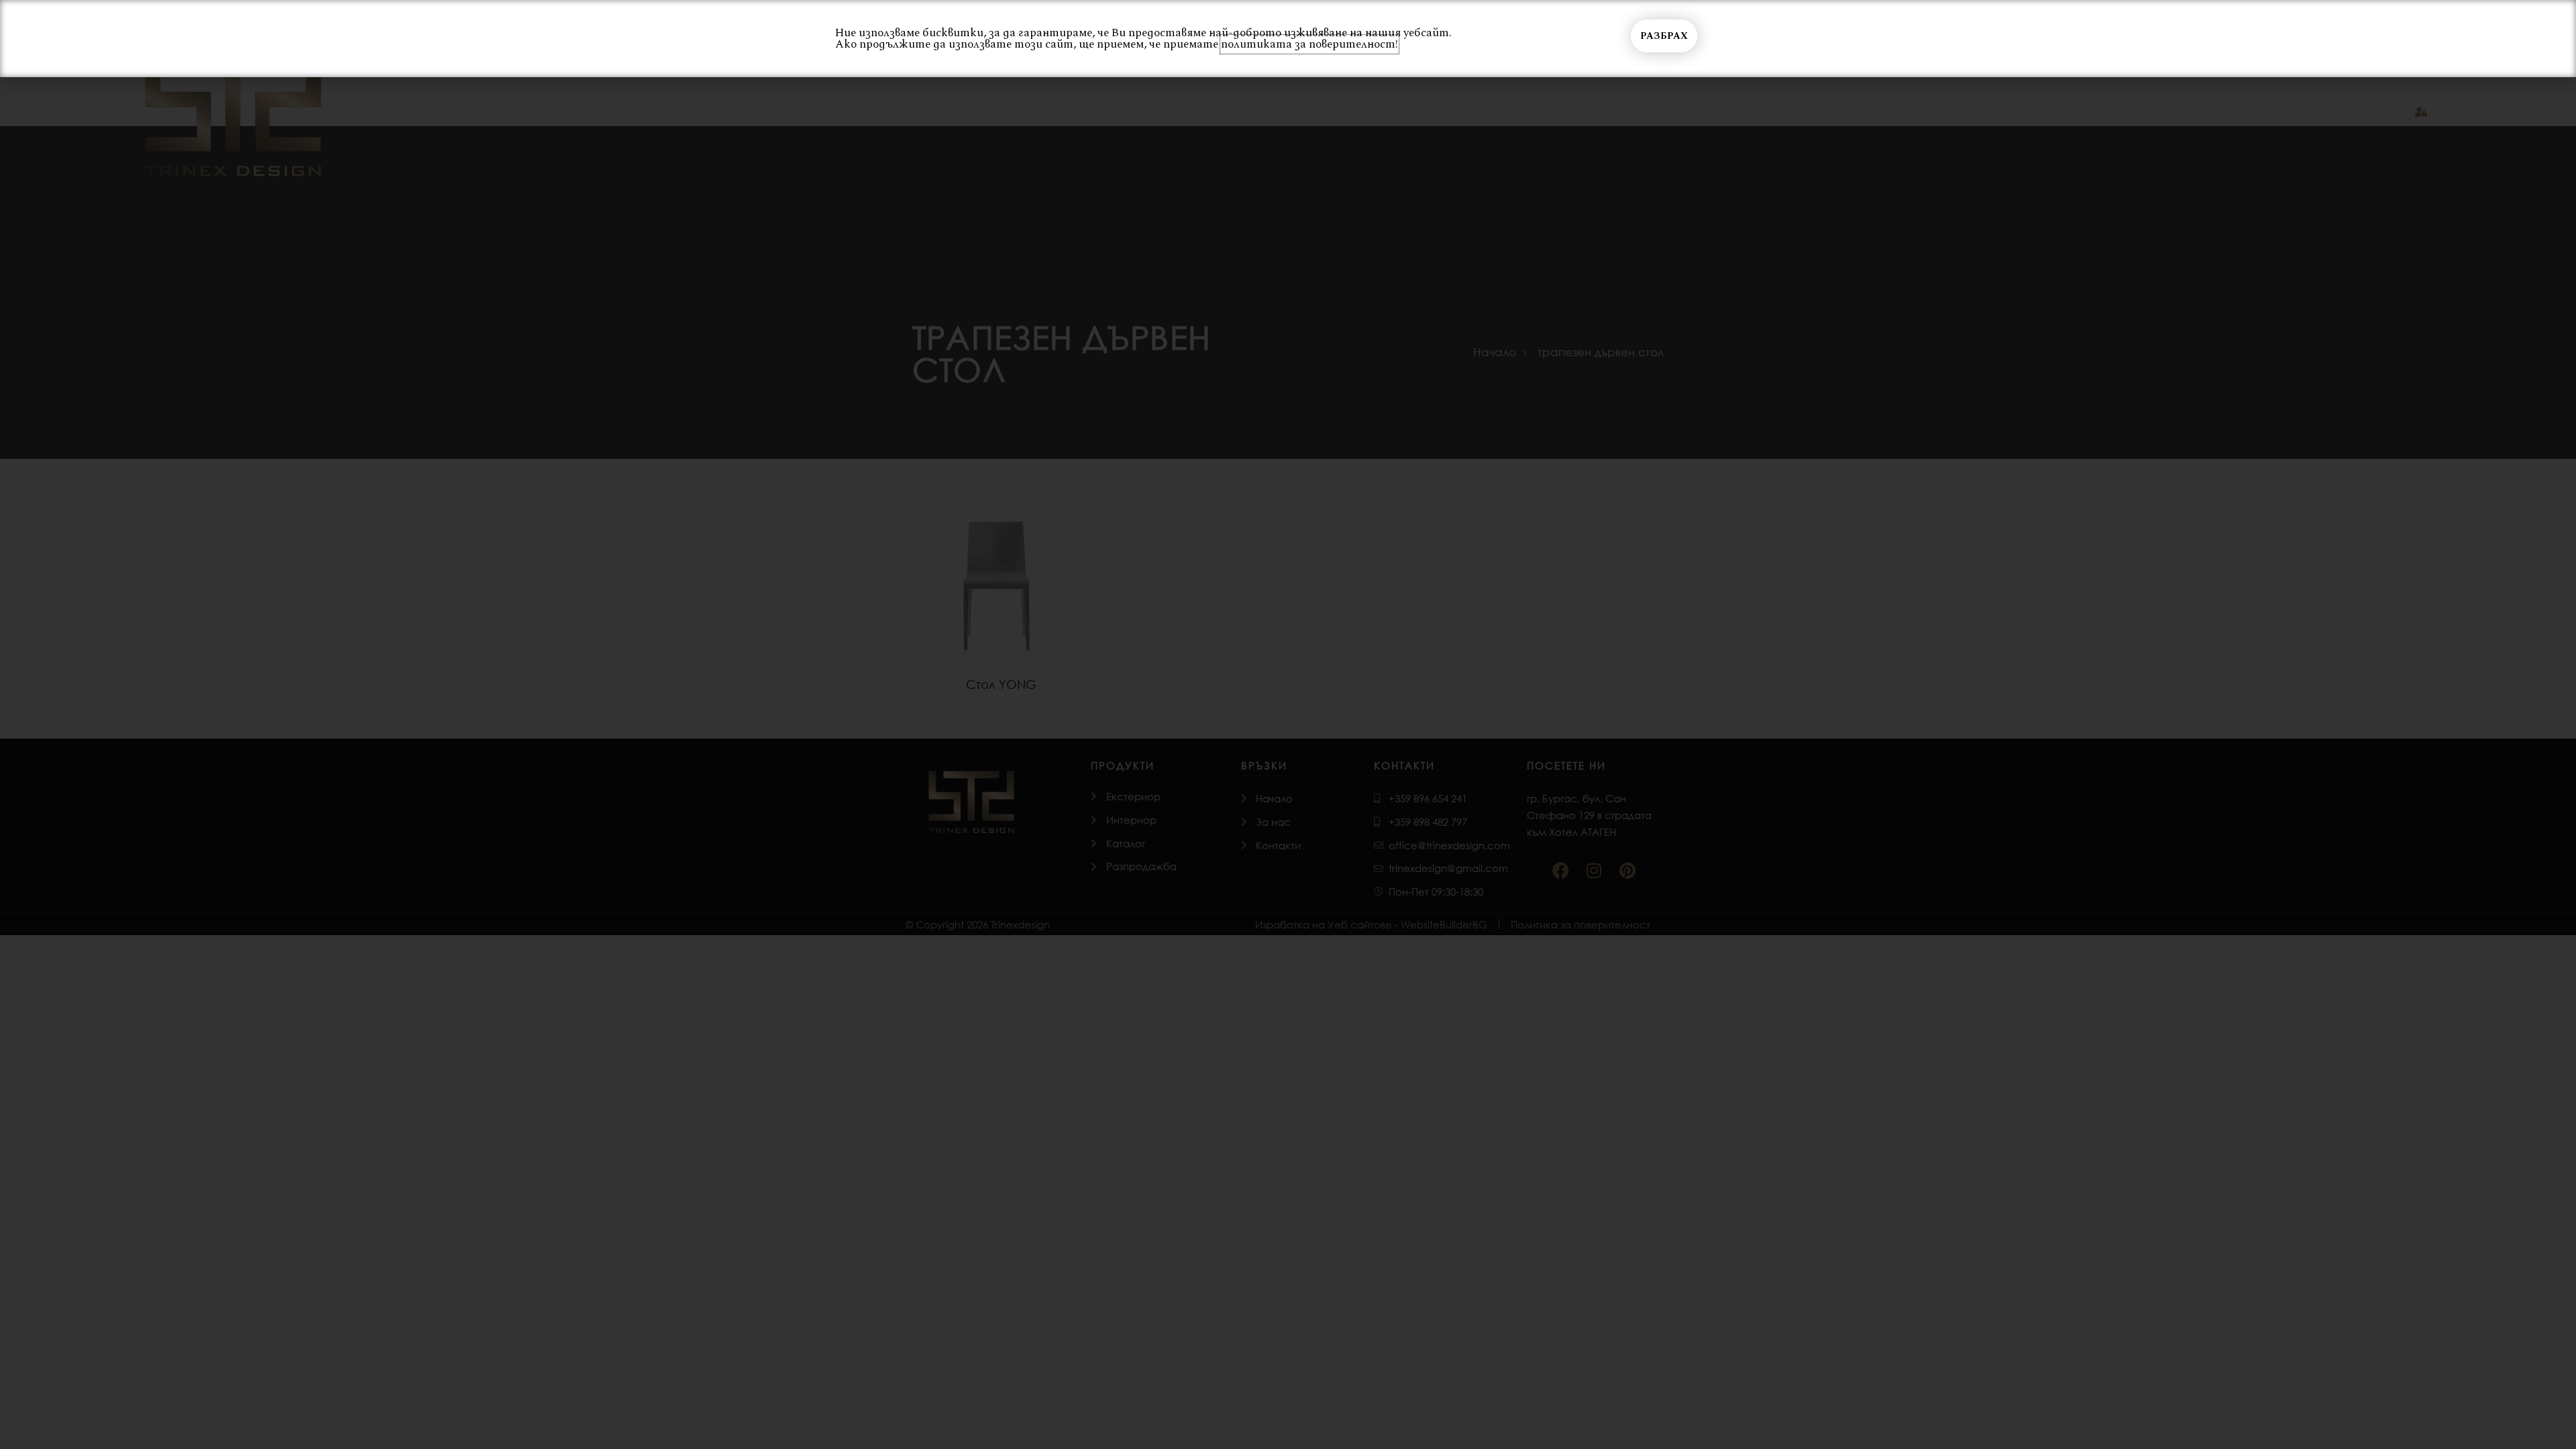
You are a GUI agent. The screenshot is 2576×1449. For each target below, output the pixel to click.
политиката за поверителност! (1309, 44)
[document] (1288, 724)
